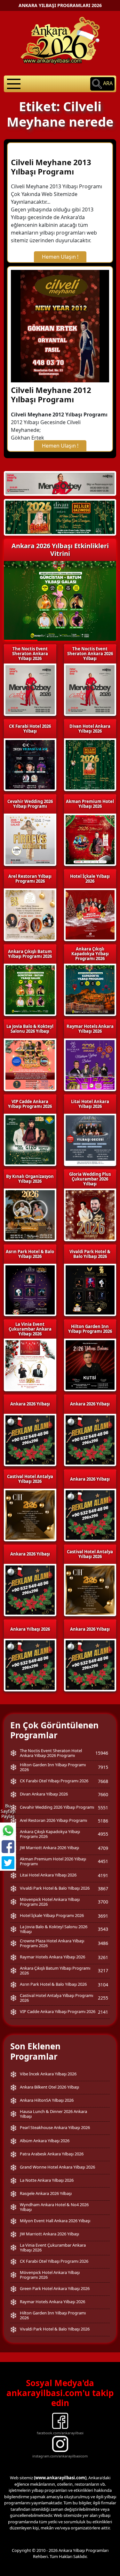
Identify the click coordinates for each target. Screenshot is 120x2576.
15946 (102, 1753)
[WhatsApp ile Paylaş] (8, 1831)
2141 (103, 2012)
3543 (103, 1929)
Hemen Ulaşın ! (60, 257)
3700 (103, 1902)
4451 (103, 1861)
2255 (103, 1998)
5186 (103, 1821)
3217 (103, 1970)
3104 (103, 1985)
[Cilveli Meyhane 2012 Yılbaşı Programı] (60, 325)
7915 (103, 1767)
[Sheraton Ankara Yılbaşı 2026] (60, 483)
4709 (103, 1848)
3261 (103, 1957)
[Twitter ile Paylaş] (8, 1863)
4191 (103, 1875)
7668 (103, 1781)
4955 (103, 1834)
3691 (103, 1916)
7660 (103, 1794)
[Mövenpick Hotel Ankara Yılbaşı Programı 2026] (60, 517)
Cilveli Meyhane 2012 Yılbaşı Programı (51, 395)
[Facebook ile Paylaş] (8, 1847)
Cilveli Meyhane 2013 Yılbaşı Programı (51, 167)
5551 (103, 1808)
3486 (103, 1943)
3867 (103, 1889)
